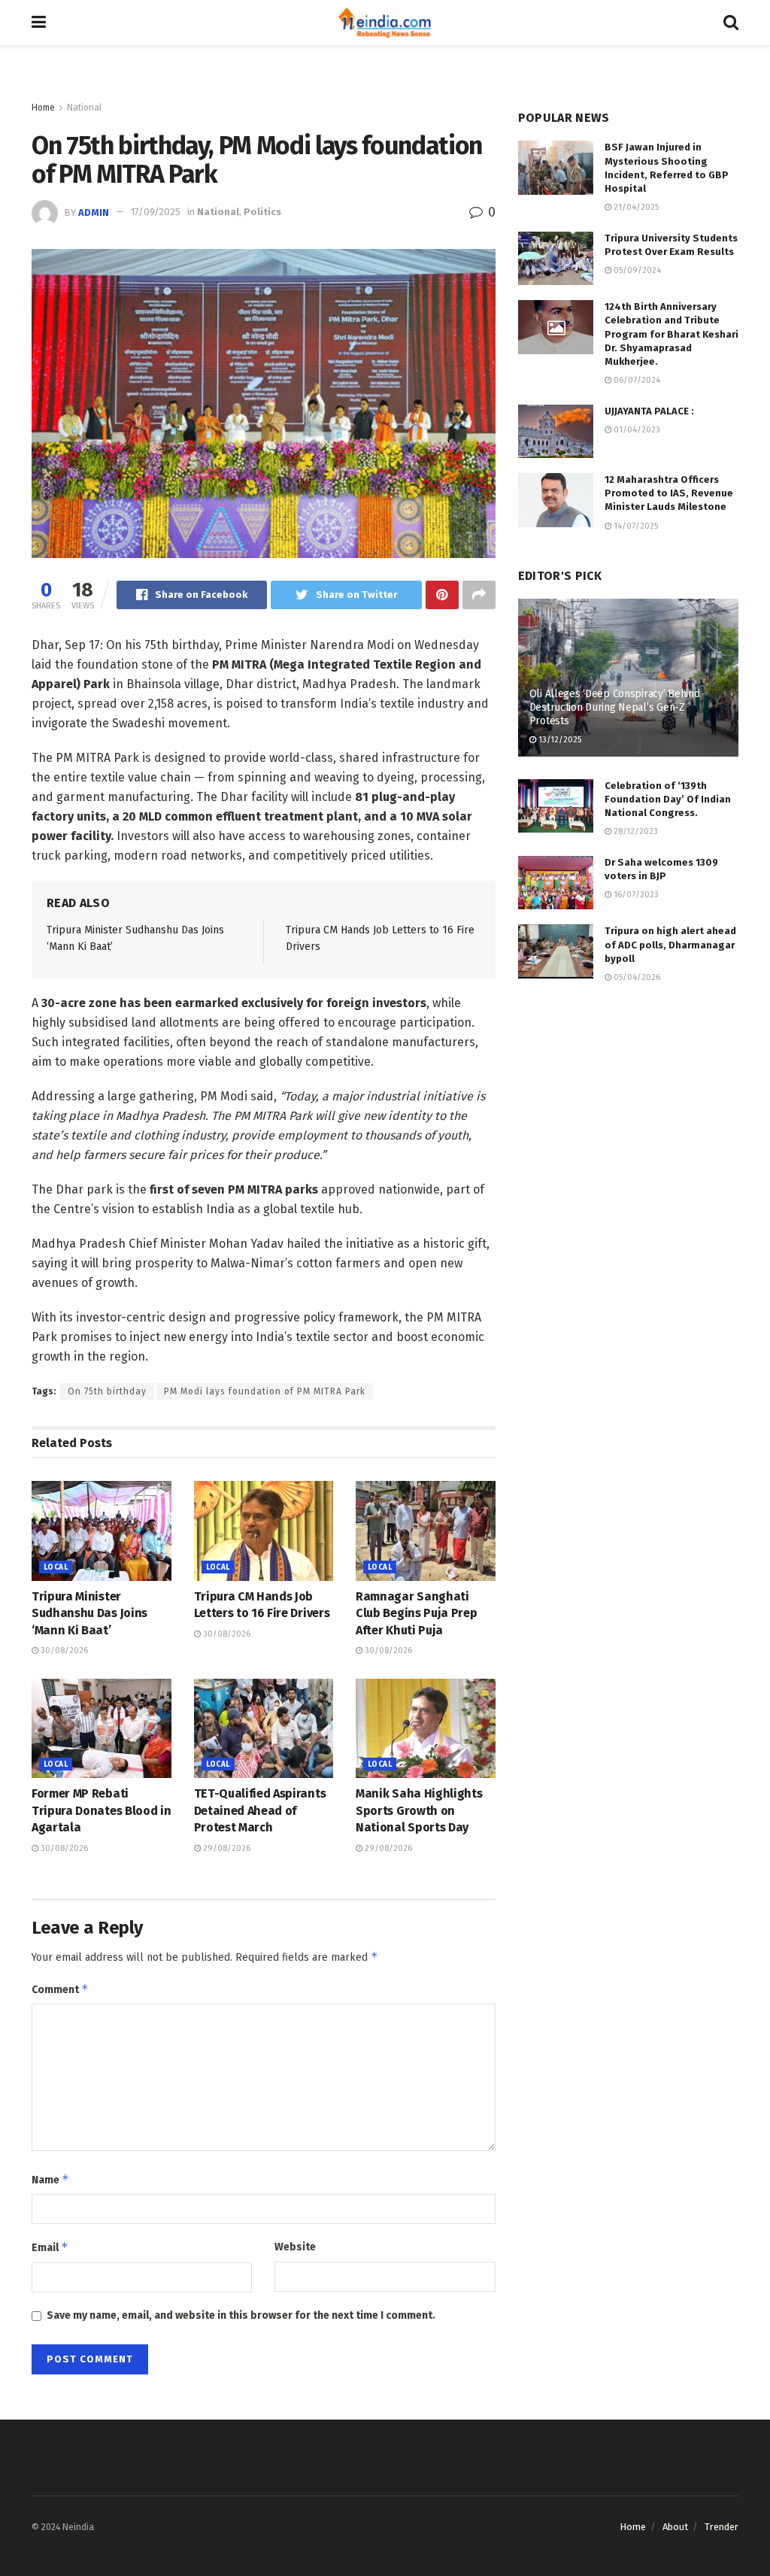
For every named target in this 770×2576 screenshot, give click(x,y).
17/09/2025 (156, 212)
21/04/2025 (635, 207)
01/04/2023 (636, 430)
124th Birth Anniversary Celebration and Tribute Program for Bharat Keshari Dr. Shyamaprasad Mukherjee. (671, 334)
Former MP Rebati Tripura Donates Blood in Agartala (101, 1810)
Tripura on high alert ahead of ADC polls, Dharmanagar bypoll (670, 944)
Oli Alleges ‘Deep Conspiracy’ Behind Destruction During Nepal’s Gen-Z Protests (615, 707)
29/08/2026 (226, 1848)
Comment (60, 1989)
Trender (721, 2527)
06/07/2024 (636, 380)
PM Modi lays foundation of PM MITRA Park (265, 1391)
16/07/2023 (635, 895)
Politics (262, 212)
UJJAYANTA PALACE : (649, 411)
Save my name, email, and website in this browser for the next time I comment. (241, 2315)
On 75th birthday (107, 1391)
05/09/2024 (636, 270)
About (675, 2527)
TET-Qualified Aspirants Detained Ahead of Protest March (260, 1810)
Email (50, 2247)
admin (94, 212)
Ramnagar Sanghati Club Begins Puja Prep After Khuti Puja (416, 1613)
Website (295, 2247)
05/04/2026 (636, 977)
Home (43, 108)
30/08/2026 (63, 1651)
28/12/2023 (635, 831)
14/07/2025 (635, 526)
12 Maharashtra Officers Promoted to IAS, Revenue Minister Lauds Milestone (669, 493)
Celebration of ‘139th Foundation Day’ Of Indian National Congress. (668, 799)
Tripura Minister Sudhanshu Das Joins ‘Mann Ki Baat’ (89, 1613)
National (84, 108)
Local (56, 1567)
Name (50, 2179)
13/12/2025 (559, 740)
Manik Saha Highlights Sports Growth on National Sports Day (419, 1810)
